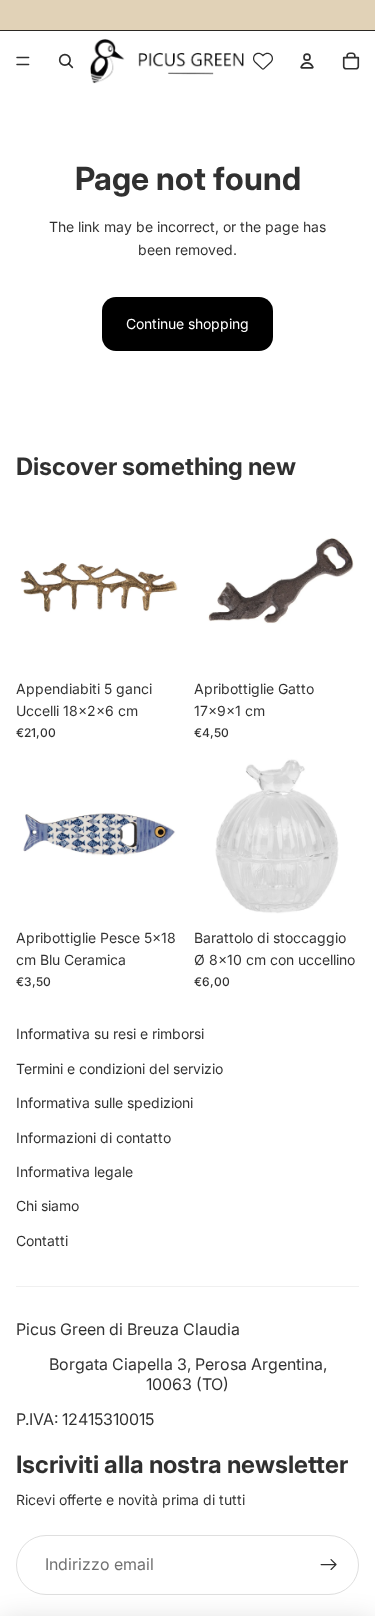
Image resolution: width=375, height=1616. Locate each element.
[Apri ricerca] (66, 61)
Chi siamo (47, 1205)
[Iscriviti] (329, 1565)
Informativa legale (74, 1171)
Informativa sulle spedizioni (104, 1102)
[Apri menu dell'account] (307, 61)
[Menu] (23, 61)
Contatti (42, 1240)
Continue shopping (187, 323)
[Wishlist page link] (263, 61)
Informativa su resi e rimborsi (110, 1033)
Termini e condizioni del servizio (119, 1068)
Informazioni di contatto (93, 1137)
